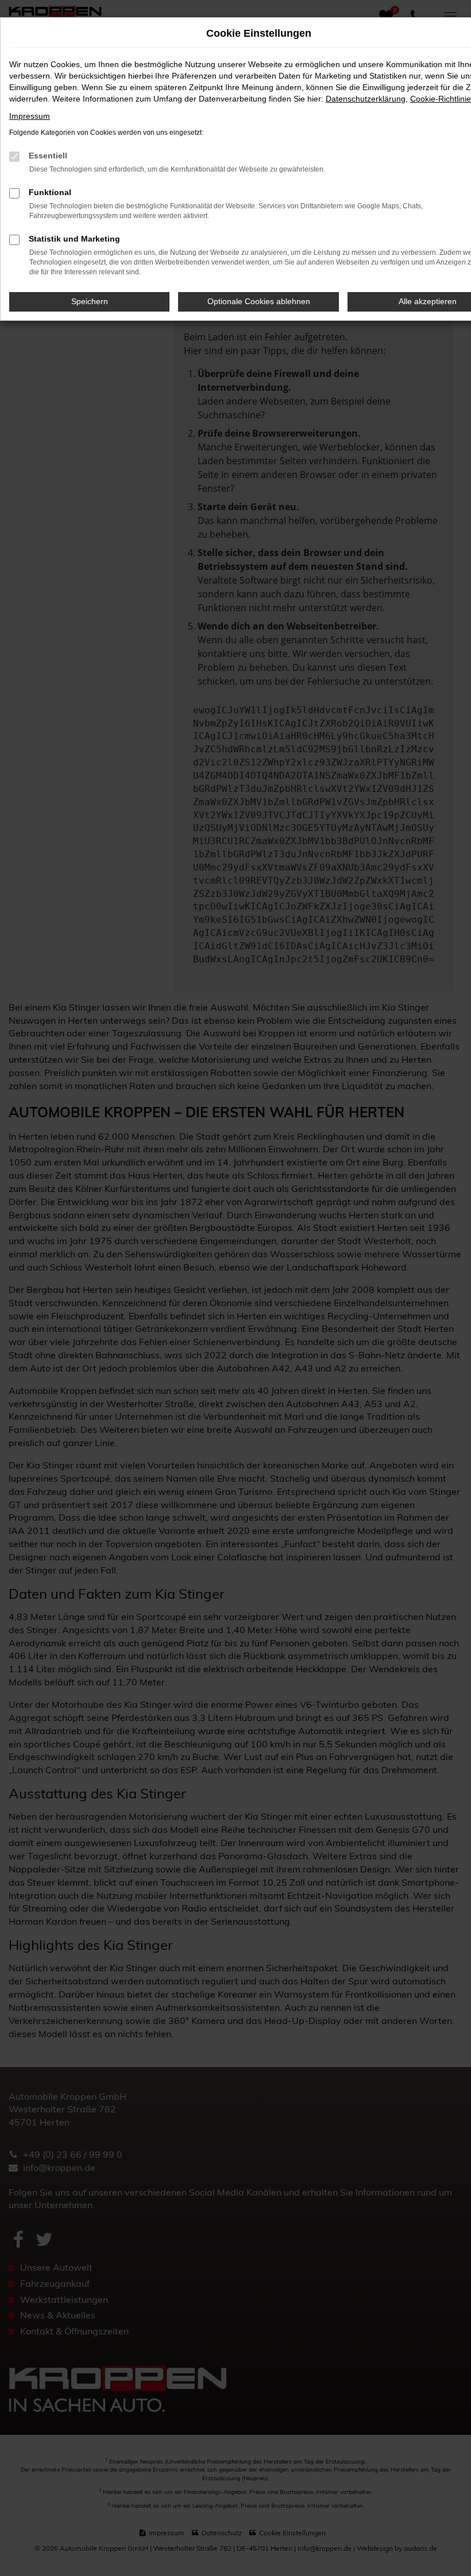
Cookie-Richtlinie (441, 99)
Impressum (30, 116)
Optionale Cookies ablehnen (259, 301)
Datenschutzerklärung (366, 99)
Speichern (90, 301)
